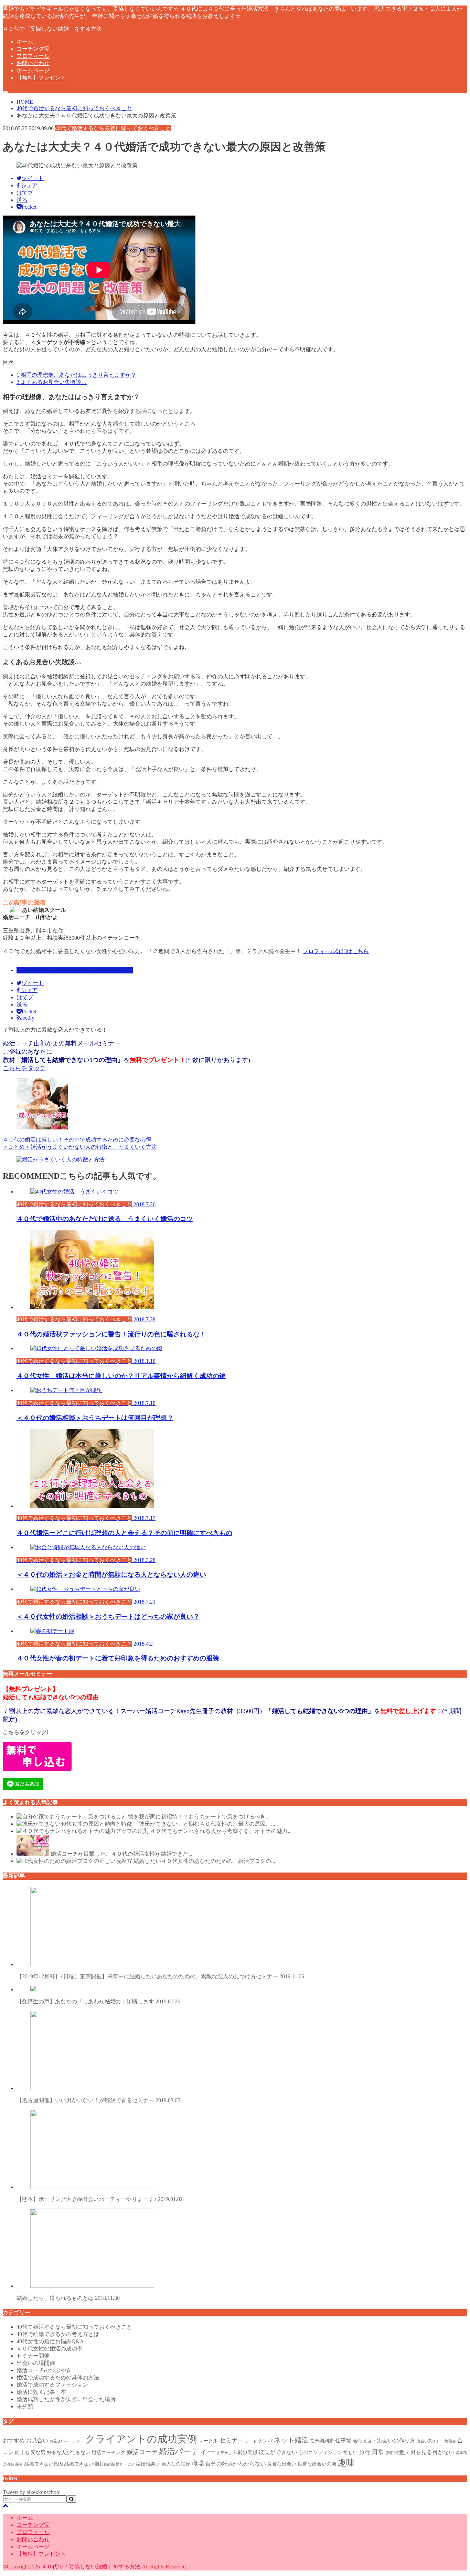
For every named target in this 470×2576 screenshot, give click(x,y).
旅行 (365, 2452)
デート (251, 2441)
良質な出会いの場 (317, 2464)
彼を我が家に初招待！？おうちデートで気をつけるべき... (199, 1817)
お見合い (37, 2441)
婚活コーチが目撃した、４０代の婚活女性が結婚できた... (121, 1854)
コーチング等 (33, 49)
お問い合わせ (33, 63)
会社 (358, 2441)
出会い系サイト (430, 2441)
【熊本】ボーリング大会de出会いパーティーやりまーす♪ (100, 2199)
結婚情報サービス (119, 2464)
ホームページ (33, 70)
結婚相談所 (148, 2464)
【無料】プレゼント (41, 78)
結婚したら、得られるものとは (68, 2298)
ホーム (25, 41)
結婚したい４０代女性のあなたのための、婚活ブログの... (204, 1861)
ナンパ (265, 2441)
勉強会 (450, 2441)
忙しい (351, 2452)
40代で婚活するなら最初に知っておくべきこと (75, 970)
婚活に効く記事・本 (41, 2392)
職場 (198, 2463)
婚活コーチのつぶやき (44, 2370)
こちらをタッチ (24, 1068)
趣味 (346, 2463)
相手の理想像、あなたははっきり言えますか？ (76, 375)
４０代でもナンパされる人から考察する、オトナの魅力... (221, 1831)
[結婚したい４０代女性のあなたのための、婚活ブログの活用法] (74, 1861)
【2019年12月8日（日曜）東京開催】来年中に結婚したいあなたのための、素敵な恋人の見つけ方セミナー (160, 1976)
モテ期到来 (322, 2441)
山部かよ (224, 2453)
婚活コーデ (142, 2452)
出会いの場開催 (36, 2363)
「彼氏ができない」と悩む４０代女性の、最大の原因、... (204, 1824)
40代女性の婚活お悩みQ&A (50, 2341)
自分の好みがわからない (236, 2464)
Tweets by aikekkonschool (32, 2492)
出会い (370, 2441)
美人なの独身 (176, 2464)
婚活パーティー (187, 2451)
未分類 (25, 2406)
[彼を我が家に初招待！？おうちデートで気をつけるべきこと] (72, 1817)
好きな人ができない (68, 2452)
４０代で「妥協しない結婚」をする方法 (52, 29)
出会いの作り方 (396, 2441)
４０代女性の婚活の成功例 (50, 2349)
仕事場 (343, 2441)
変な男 (38, 2452)
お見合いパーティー (67, 2441)
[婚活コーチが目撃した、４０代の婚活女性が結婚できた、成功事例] (33, 1854)
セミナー (232, 2440)
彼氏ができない (278, 2452)
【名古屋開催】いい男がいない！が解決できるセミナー (98, 2100)
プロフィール (33, 56)
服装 (389, 2453)
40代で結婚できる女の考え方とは (58, 2334)
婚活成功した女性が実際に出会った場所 (66, 2399)
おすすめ (14, 2441)
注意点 (402, 2452)
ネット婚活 (291, 2440)
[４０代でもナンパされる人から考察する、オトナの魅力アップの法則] (83, 1831)
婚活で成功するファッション (52, 2385)
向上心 (22, 2452)
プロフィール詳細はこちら (336, 951)
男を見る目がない (432, 2452)
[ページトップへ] (6, 2506)
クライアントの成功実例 (141, 2439)
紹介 (19, 2464)
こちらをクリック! (26, 1732)
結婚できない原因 (44, 2464)
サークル (208, 2441)
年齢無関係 (245, 2452)
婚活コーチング (108, 2452)
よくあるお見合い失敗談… (52, 382)
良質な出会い (282, 2464)
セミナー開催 (33, 2356)
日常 (378, 2452)
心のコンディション (320, 2452)
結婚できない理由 (84, 2464)
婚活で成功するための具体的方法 (58, 2377)
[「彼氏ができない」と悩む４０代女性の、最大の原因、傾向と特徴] (74, 1824)
